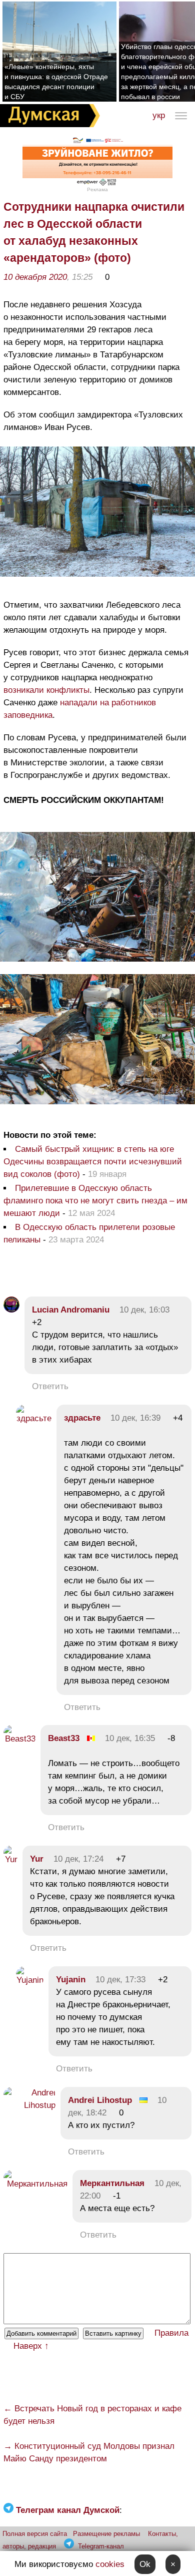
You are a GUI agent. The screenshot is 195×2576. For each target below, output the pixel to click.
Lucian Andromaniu (71, 1310)
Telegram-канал (101, 2546)
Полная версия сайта (35, 2534)
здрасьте (82, 1418)
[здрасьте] (34, 1418)
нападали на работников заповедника (80, 709)
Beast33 (64, 1738)
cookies (110, 2564)
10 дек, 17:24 (78, 1859)
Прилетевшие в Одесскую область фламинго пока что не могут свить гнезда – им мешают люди (95, 1201)
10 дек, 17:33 (120, 1980)
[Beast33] (19, 1739)
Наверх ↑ (31, 2346)
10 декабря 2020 (35, 277)
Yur (37, 1859)
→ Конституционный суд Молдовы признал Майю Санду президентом (89, 2452)
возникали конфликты (46, 690)
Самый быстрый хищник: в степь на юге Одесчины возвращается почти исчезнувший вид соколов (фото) (93, 1162)
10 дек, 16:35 (130, 1738)
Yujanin (71, 1980)
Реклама (97, 189)
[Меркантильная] (35, 2184)
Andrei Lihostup (100, 2100)
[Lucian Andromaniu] (11, 1310)
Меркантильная (113, 2183)
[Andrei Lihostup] (29, 2105)
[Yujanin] (30, 1980)
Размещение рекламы (106, 2534)
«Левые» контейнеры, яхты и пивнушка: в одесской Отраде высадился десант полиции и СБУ (56, 82)
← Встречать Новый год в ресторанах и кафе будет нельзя (92, 2415)
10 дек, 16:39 (135, 1418)
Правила (171, 2333)
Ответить (50, 1386)
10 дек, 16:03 (144, 1310)
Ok (145, 2564)
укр (159, 115)
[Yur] (10, 1859)
